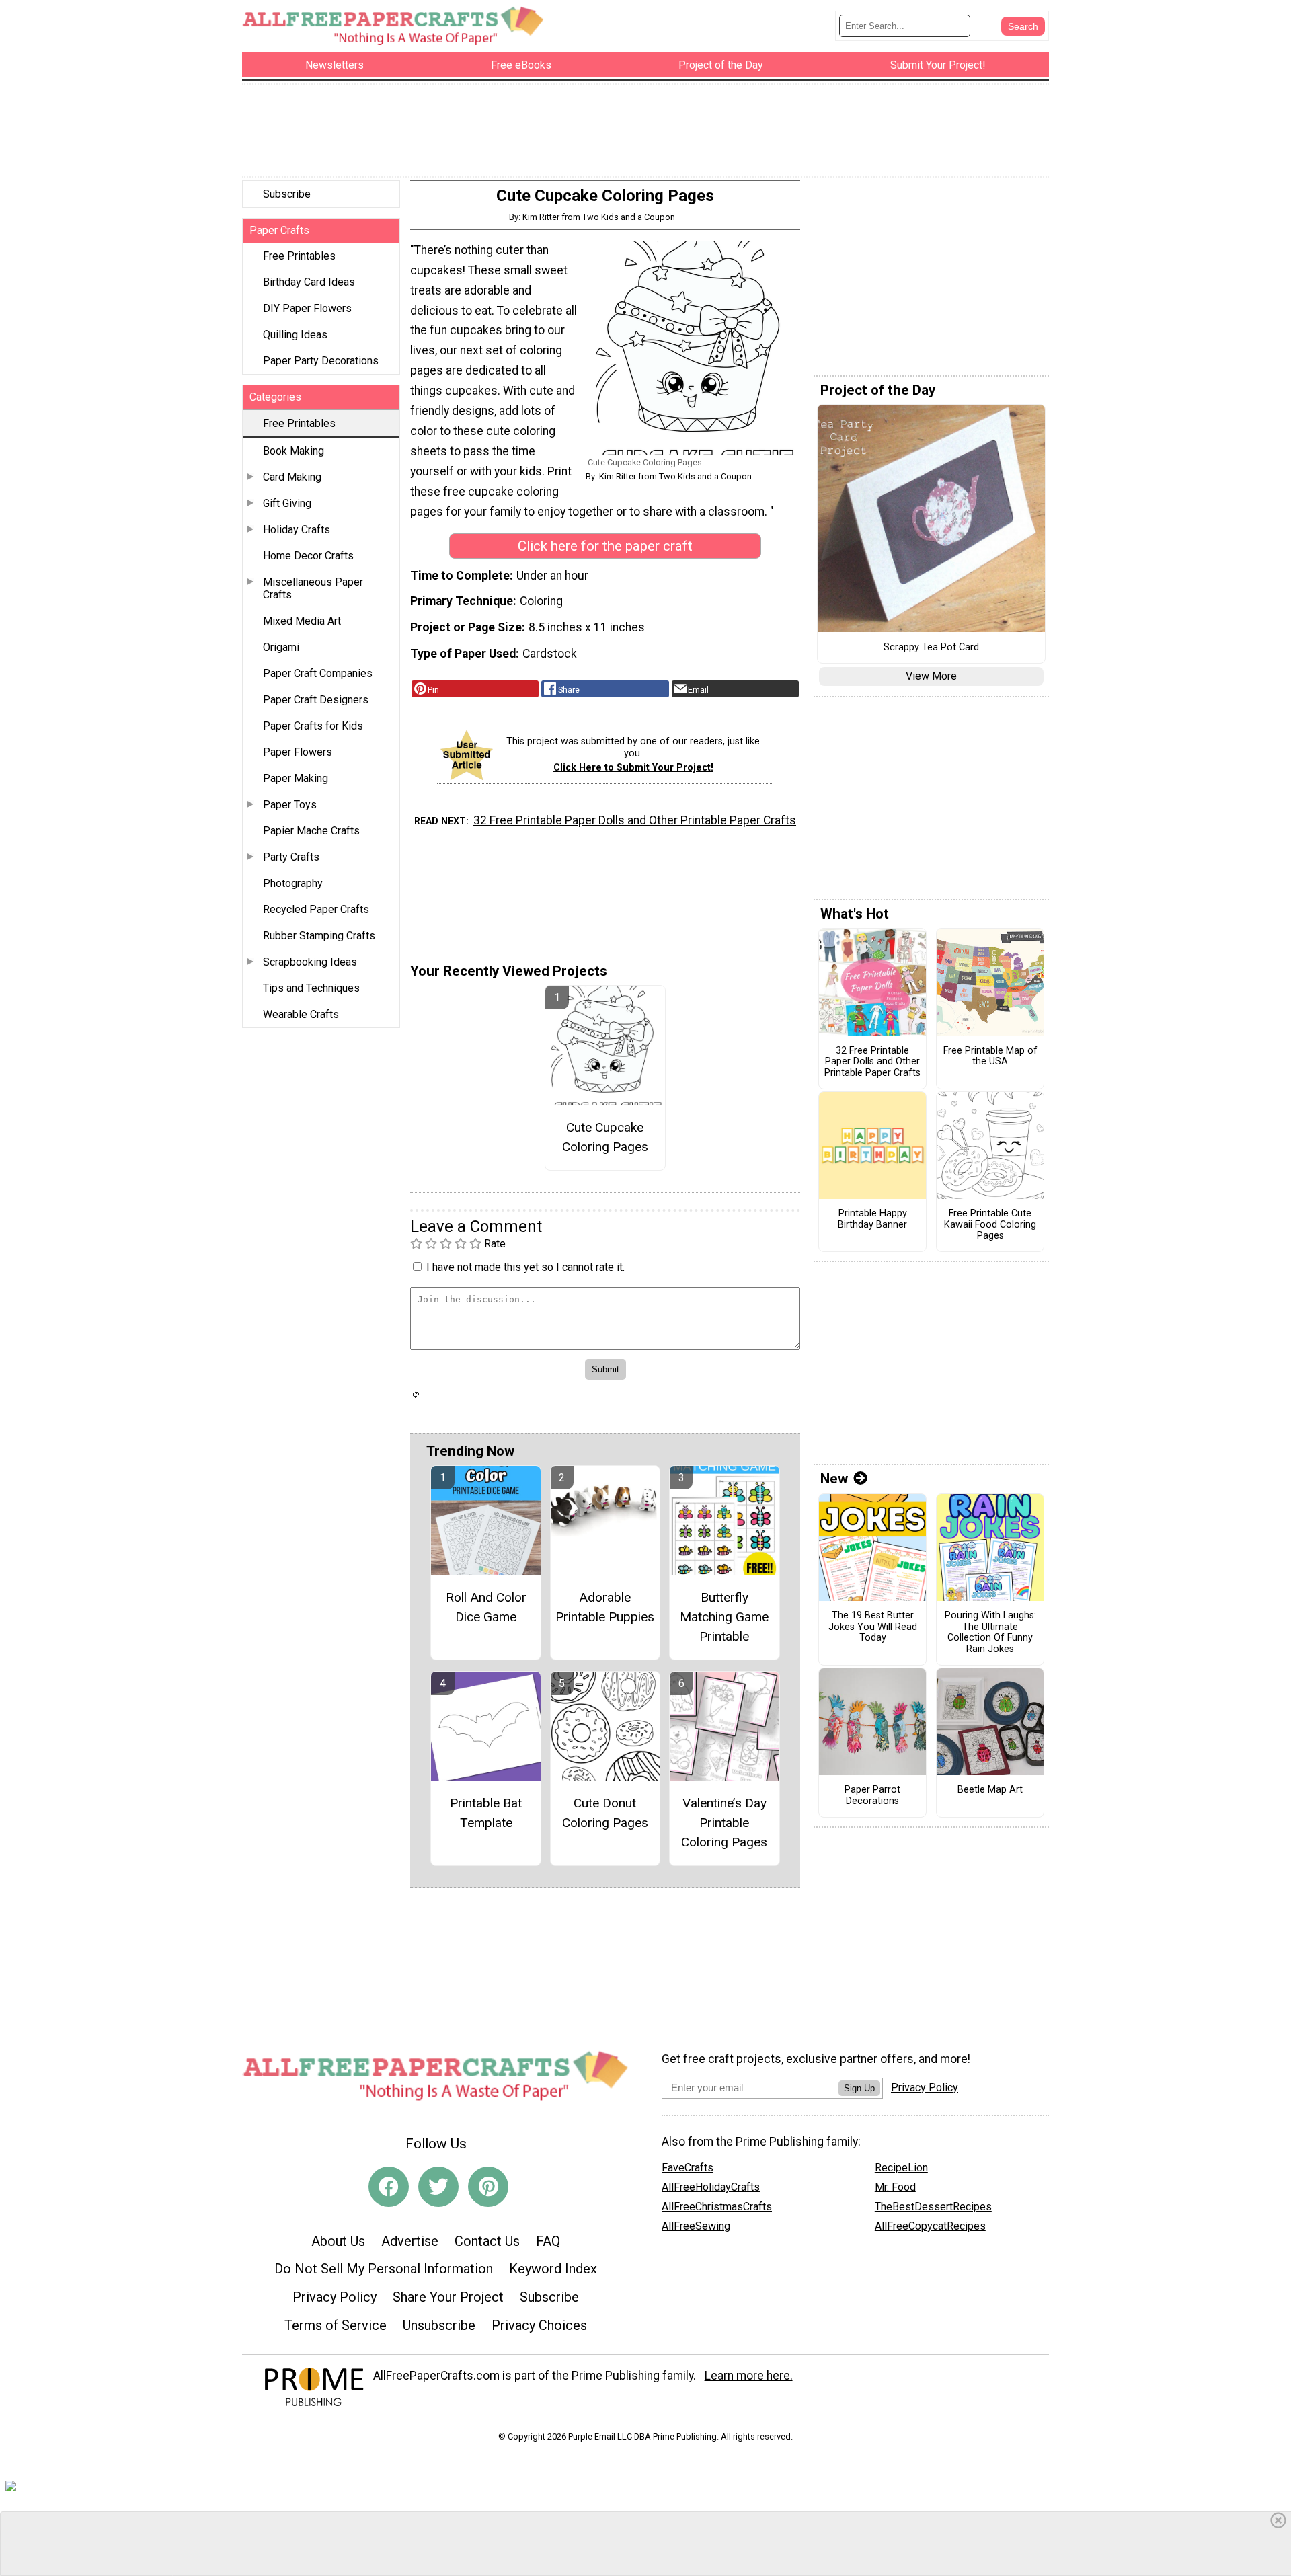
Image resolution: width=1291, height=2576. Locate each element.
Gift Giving (287, 503)
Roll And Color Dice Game (486, 1607)
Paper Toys (290, 805)
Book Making (294, 451)
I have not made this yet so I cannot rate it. (525, 1267)
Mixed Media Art (302, 621)
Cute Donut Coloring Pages (605, 1813)
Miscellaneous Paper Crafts (313, 588)
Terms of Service (336, 2325)
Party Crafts (291, 857)
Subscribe (287, 194)
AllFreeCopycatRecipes (930, 2226)
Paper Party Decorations (321, 361)
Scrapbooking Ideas (310, 962)
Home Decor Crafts (308, 556)
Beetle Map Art (990, 1790)
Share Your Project (448, 2297)
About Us (338, 2241)
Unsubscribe (439, 2325)
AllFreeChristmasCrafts (717, 2207)
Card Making (292, 477)
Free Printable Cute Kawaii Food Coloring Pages (990, 1225)
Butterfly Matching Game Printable (724, 1617)
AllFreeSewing (696, 2226)
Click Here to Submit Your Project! (633, 768)
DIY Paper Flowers (307, 308)
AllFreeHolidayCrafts (711, 2187)
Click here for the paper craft (605, 546)
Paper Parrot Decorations (872, 1796)
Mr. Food (895, 2187)
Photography (293, 883)
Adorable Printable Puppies (605, 1607)
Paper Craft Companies (318, 673)
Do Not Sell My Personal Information (384, 2269)
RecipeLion (901, 2168)
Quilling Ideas (295, 335)
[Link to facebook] (389, 2187)
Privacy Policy (335, 2297)
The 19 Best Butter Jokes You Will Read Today (873, 1627)
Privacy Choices (539, 2325)
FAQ (548, 2241)
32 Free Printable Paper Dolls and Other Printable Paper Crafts (635, 820)
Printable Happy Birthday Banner (872, 1219)
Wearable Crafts (301, 1014)
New (834, 1479)
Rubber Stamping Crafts (319, 936)
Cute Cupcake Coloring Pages (605, 1137)
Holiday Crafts (297, 530)
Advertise (410, 2241)
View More (931, 676)
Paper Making (296, 778)
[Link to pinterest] (488, 2187)
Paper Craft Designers (316, 700)
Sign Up (859, 2088)
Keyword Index (553, 2269)
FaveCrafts (688, 2168)
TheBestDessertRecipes (933, 2207)
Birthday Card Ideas (309, 282)
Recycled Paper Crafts (316, 909)
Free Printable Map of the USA (990, 1057)
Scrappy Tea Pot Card (931, 648)
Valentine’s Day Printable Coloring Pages (724, 1823)
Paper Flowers (298, 752)
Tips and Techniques (311, 988)
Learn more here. (749, 2376)
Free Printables (299, 256)
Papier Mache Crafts (311, 831)
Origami (281, 647)
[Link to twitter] (438, 2187)
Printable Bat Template (486, 1813)
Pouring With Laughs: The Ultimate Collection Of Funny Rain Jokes (990, 1633)
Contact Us (487, 2241)
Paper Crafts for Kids (313, 726)
